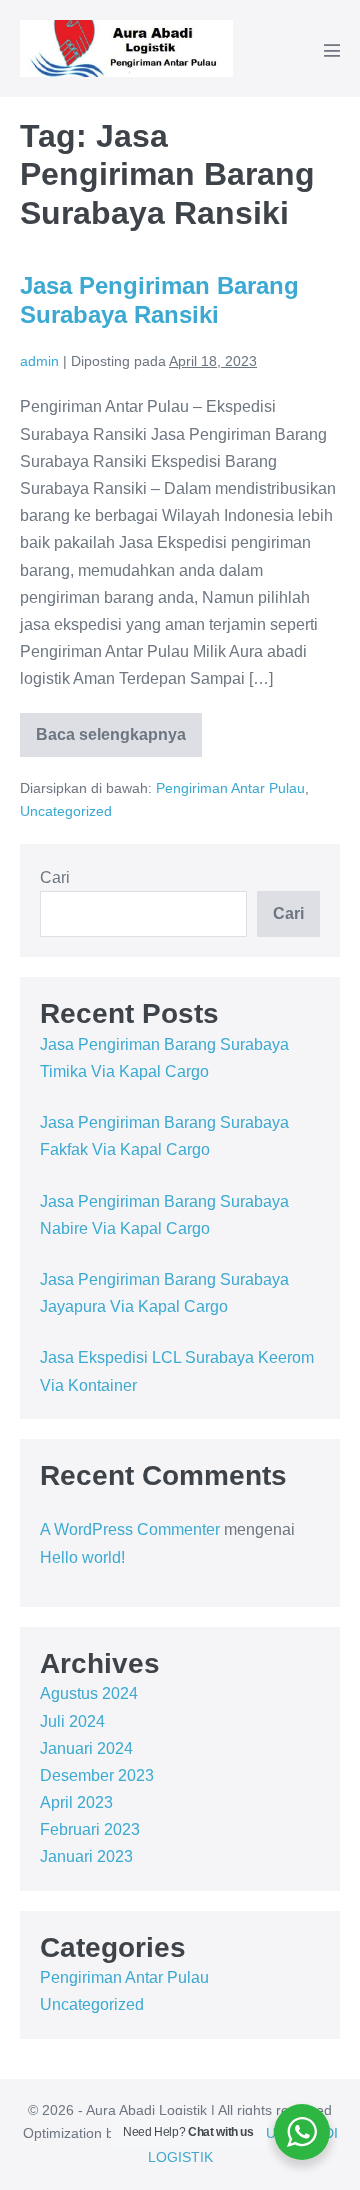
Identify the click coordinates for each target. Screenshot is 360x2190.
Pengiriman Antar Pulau (230, 788)
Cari (55, 877)
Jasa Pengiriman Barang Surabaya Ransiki (159, 300)
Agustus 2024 (89, 1693)
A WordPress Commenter (130, 1529)
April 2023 (76, 1802)
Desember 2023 (97, 1775)
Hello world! (82, 1557)
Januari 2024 (86, 1748)
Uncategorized (66, 811)
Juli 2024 (72, 1721)
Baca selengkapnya (117, 741)
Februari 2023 (90, 1829)
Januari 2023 (86, 1856)
